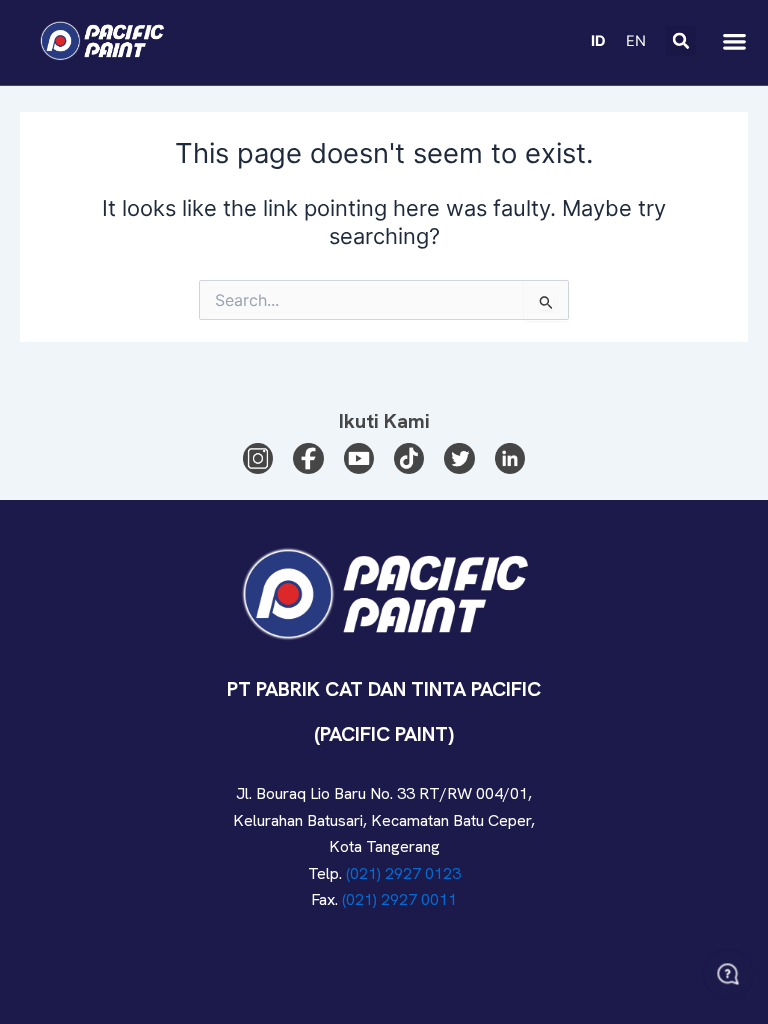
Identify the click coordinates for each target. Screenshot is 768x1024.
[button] (681, 41)
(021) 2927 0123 (403, 873)
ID (598, 41)
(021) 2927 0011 (399, 899)
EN (636, 41)
